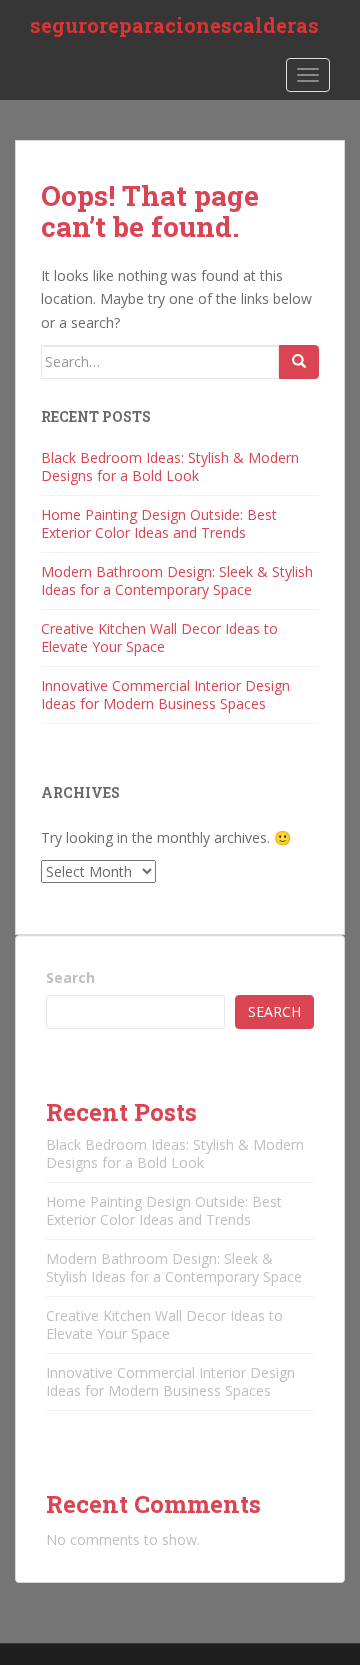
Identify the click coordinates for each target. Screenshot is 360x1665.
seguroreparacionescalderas (174, 25)
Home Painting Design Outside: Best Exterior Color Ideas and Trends (159, 523)
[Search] (299, 362)
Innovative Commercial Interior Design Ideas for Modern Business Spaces (165, 694)
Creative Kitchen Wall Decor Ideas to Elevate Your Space (159, 637)
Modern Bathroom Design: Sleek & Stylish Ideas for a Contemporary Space (177, 580)
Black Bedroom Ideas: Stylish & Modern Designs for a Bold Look (170, 466)
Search (70, 977)
